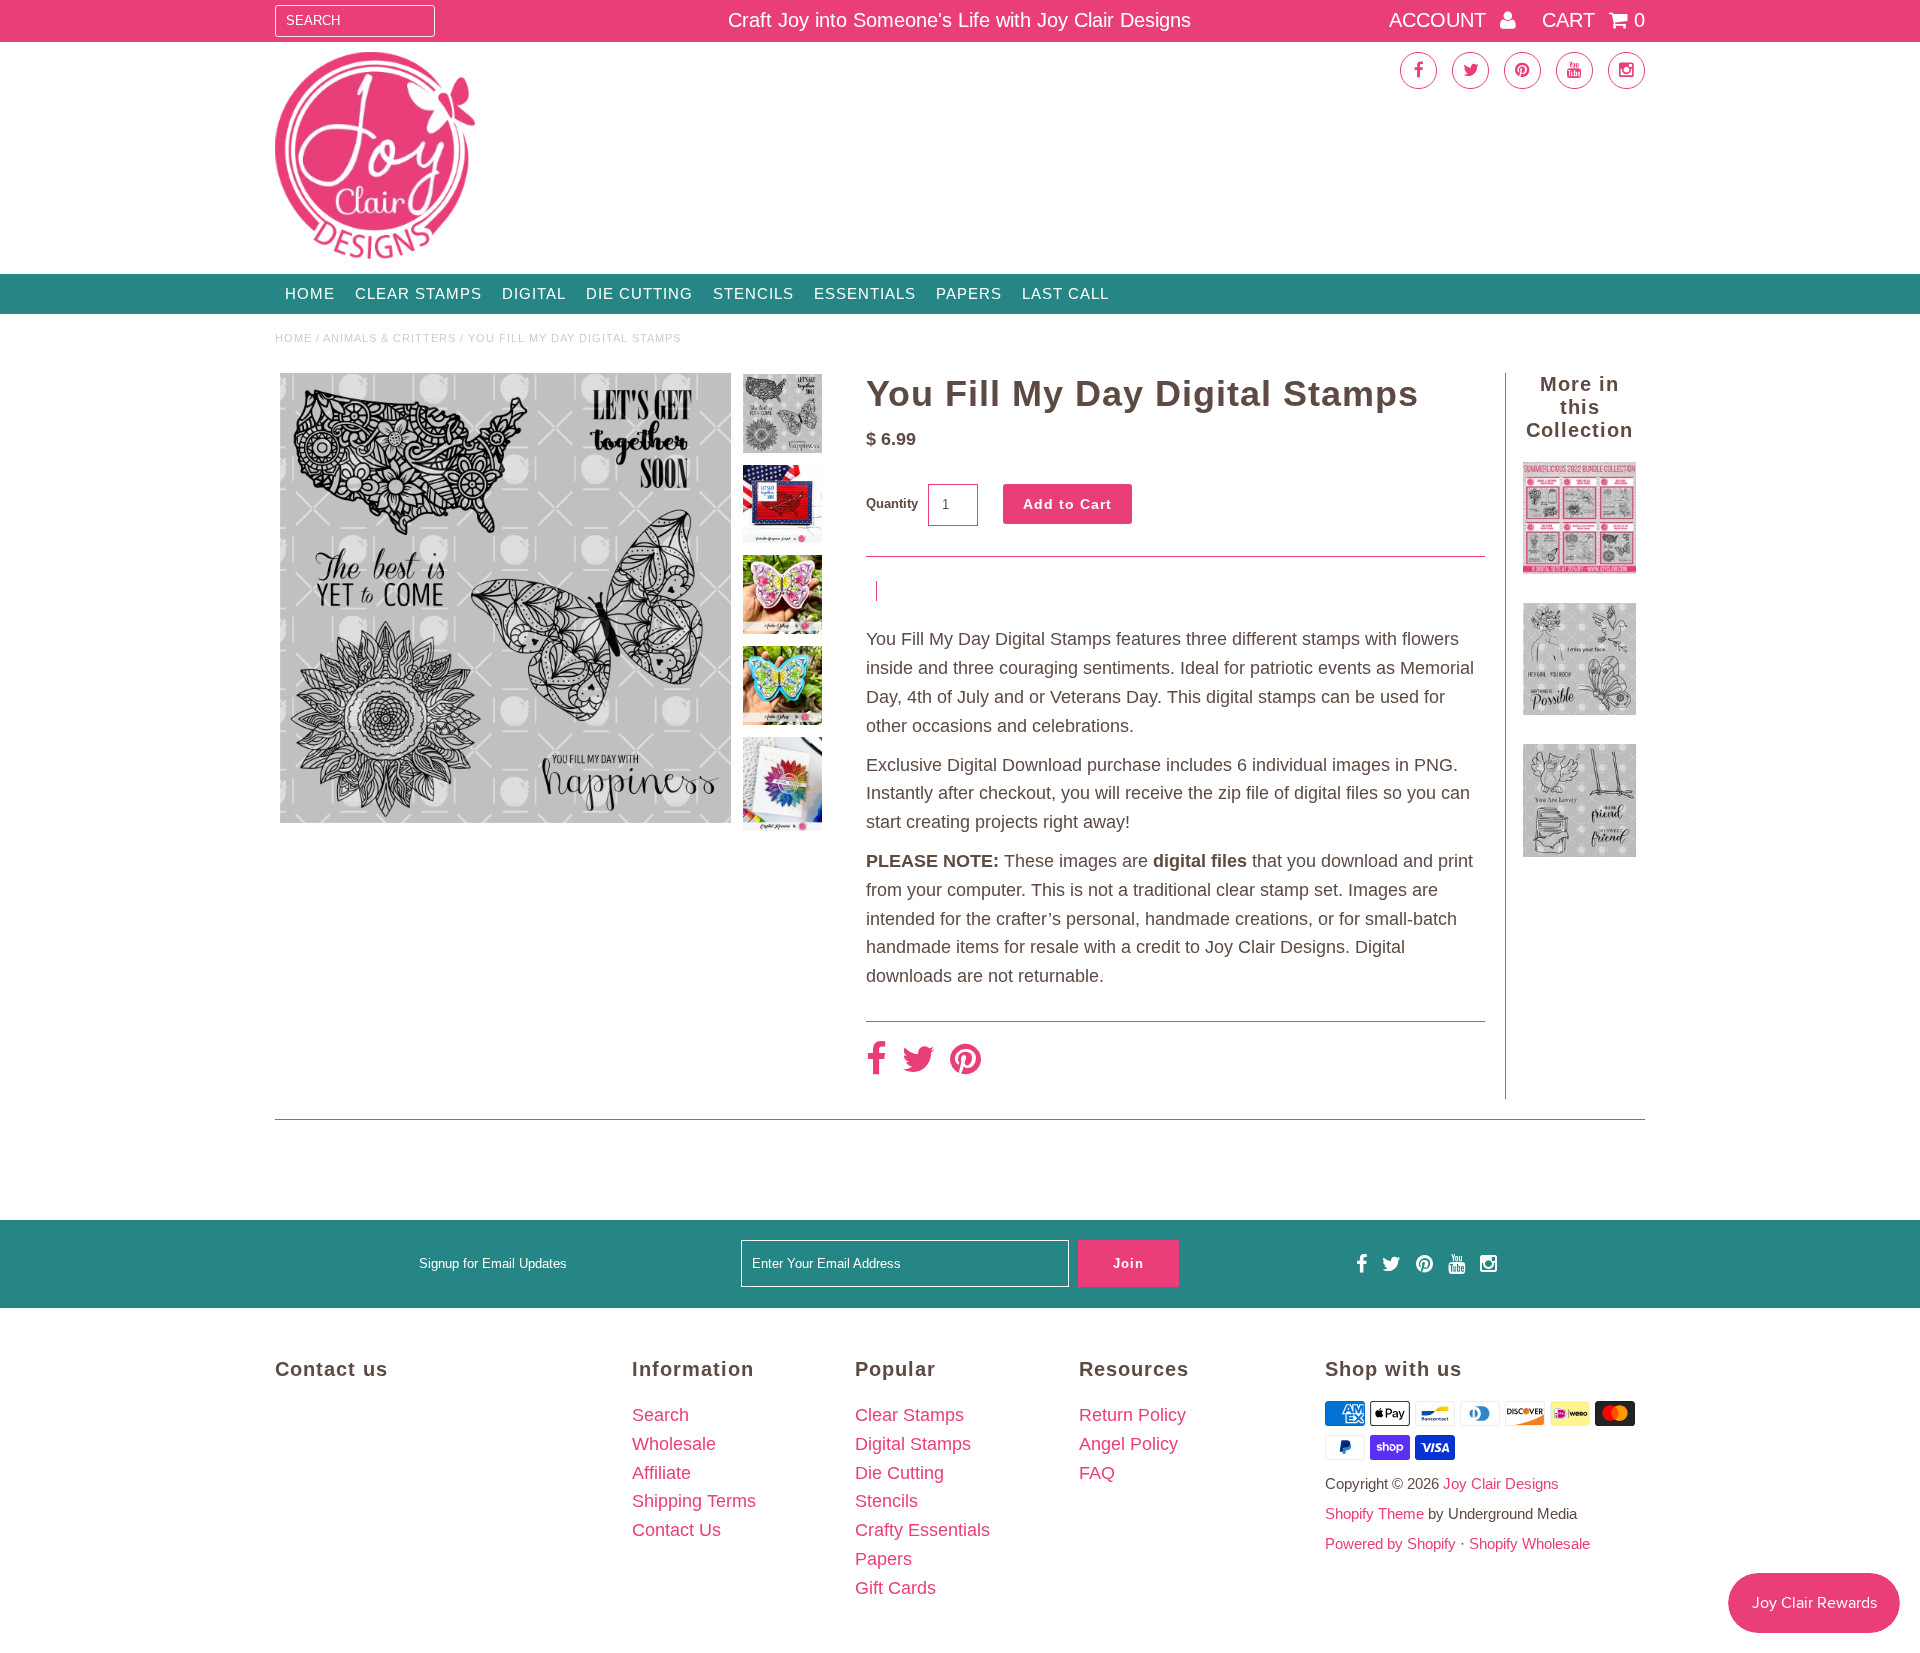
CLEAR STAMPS (418, 293)
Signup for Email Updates (493, 1263)
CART (1593, 20)
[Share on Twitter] (918, 1060)
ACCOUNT (1440, 20)
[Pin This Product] (965, 1060)
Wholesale (674, 1444)
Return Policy (1132, 1415)
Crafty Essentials (922, 1530)
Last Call (1065, 293)
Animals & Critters (389, 338)
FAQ (1097, 1473)
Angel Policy (1128, 1444)
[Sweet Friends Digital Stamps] (1579, 851)
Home (310, 293)
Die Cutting (639, 293)
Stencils (753, 293)
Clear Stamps (909, 1415)
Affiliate (661, 1473)
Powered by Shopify (1390, 1543)
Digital (534, 293)
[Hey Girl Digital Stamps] (1579, 709)
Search (660, 1415)
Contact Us (676, 1530)
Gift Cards (895, 1588)
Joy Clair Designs (1501, 1483)
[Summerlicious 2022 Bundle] (1579, 568)
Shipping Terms (694, 1501)
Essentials (865, 293)
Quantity (892, 503)
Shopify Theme (1374, 1513)
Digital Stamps (913, 1444)
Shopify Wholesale (1529, 1543)
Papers (969, 293)
